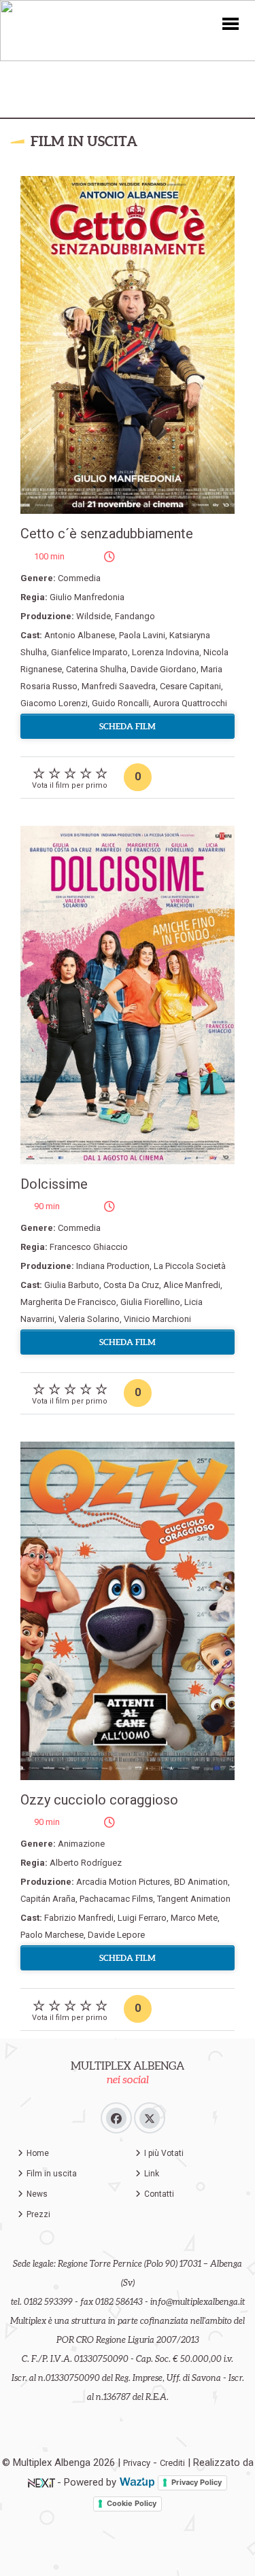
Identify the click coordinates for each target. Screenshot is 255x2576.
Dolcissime (54, 1184)
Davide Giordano (164, 669)
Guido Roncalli (120, 703)
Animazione (81, 1844)
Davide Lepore (116, 1935)
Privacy (137, 2463)
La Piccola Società (190, 1266)
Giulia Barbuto (72, 1285)
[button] (231, 23)
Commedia (79, 578)
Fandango (135, 616)
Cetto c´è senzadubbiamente (107, 534)
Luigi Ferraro (142, 1918)
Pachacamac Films (116, 1899)
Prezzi (38, 2214)
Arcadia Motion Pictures (123, 1882)
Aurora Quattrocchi (190, 703)
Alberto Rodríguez (86, 1863)
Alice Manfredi (192, 1285)
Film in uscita (52, 2174)
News (37, 2194)
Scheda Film (128, 726)
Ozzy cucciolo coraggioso (99, 1800)
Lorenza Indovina (166, 652)
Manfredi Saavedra (119, 686)
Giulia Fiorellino (150, 1302)
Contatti (159, 2194)
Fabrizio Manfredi (79, 1918)
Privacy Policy (197, 2482)
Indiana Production (113, 1266)
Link (152, 2174)
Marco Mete (194, 1918)
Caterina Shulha (96, 669)
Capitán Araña (48, 1899)
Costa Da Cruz (131, 1285)
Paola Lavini (142, 635)
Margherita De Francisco (68, 1302)
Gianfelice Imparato (89, 652)
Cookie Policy (132, 2503)
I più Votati (164, 2153)
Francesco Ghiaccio (89, 1247)
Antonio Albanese (80, 635)
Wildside (93, 616)
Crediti (172, 2463)
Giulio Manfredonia (87, 597)
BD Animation (201, 1882)
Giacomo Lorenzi (54, 703)
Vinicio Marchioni (157, 1319)
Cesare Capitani (190, 686)
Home (38, 2153)
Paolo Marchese (52, 1935)
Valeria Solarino (89, 1319)
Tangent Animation (194, 1899)
